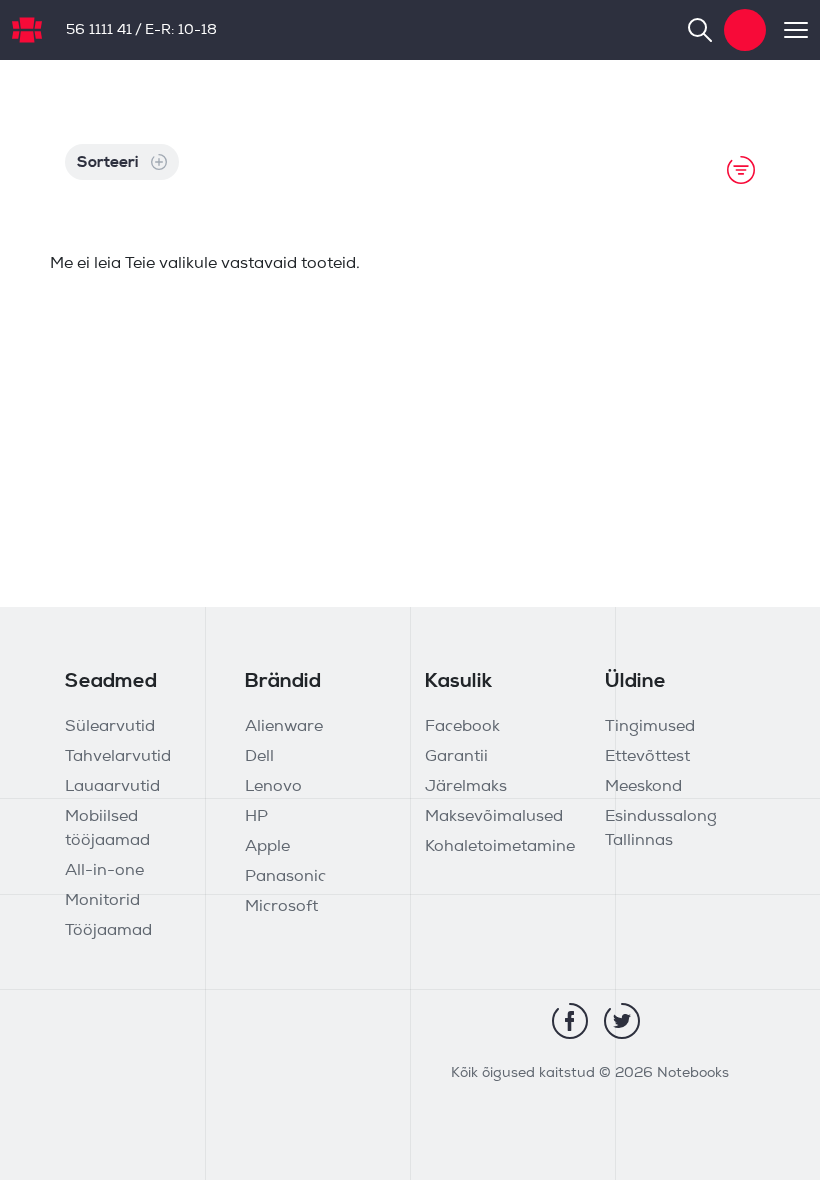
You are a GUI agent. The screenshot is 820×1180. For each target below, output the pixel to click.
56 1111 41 (99, 30)
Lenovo (273, 787)
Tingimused (650, 727)
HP (256, 817)
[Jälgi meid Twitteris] (622, 1021)
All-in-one (104, 871)
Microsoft (281, 907)
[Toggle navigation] (787, 30)
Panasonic (285, 877)
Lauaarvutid (112, 787)
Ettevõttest (647, 757)
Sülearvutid (110, 727)
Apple (267, 847)
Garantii (456, 757)
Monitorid (102, 901)
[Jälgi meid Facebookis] (570, 1021)
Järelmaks (466, 787)
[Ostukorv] (745, 30)
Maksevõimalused (494, 817)
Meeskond (643, 787)
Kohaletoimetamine (500, 847)
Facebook (462, 727)
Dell (259, 757)
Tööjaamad (108, 931)
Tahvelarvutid (118, 757)
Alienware (284, 727)
